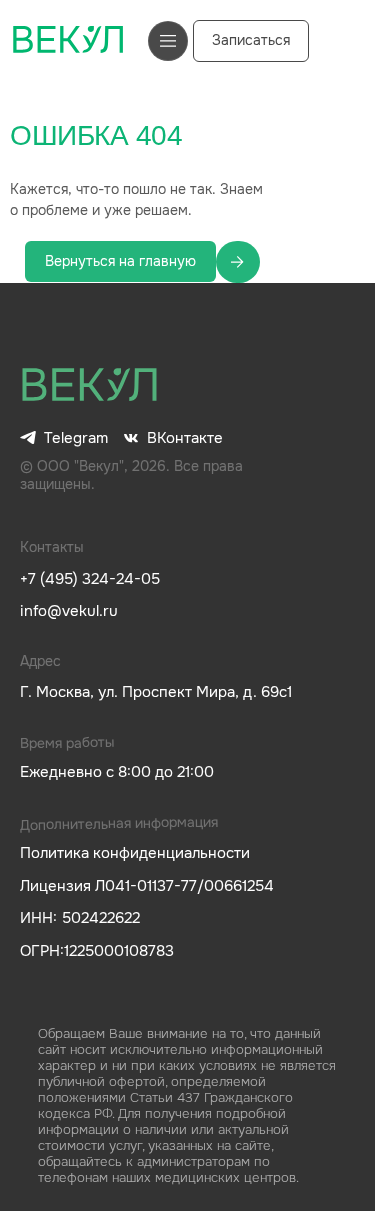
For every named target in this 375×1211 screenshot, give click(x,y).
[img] (90, 386)
